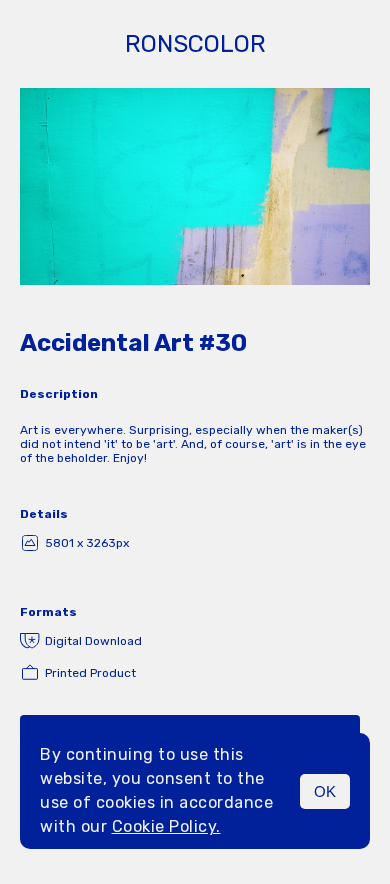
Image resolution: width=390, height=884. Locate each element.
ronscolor (195, 44)
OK (325, 791)
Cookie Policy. (166, 826)
